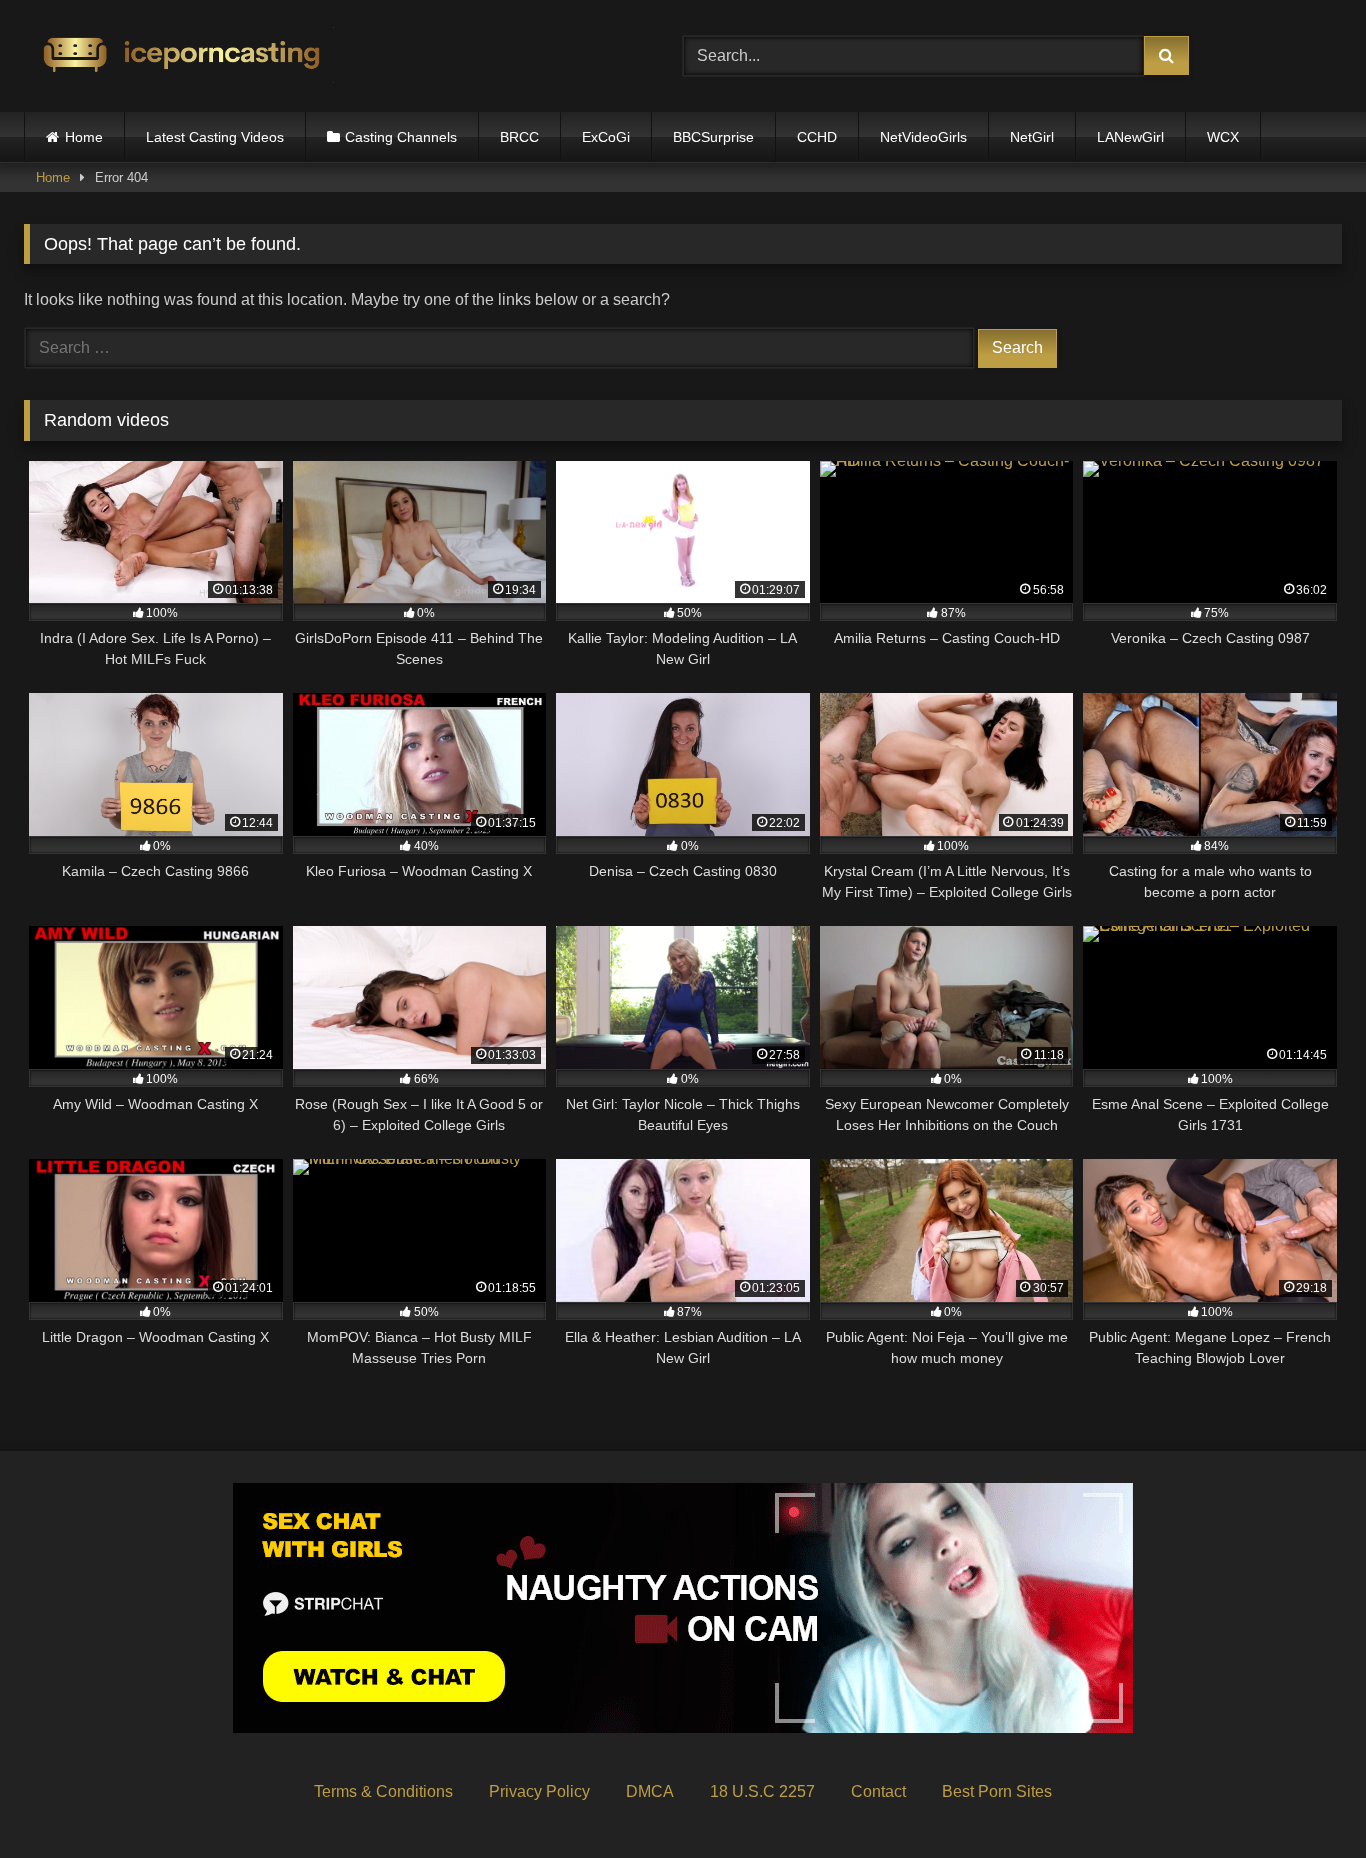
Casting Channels (401, 137)
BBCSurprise (713, 137)
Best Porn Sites (997, 1791)
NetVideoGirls (923, 137)
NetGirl (1032, 137)
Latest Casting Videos (215, 137)
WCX (1223, 137)
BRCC (519, 137)
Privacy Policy (539, 1791)
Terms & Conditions (383, 1791)
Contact (878, 1791)
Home (84, 137)
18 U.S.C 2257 (762, 1791)
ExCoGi (606, 137)
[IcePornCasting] (179, 56)
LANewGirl (1130, 137)
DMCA (650, 1791)
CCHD (817, 137)
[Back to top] (1304, 1798)
